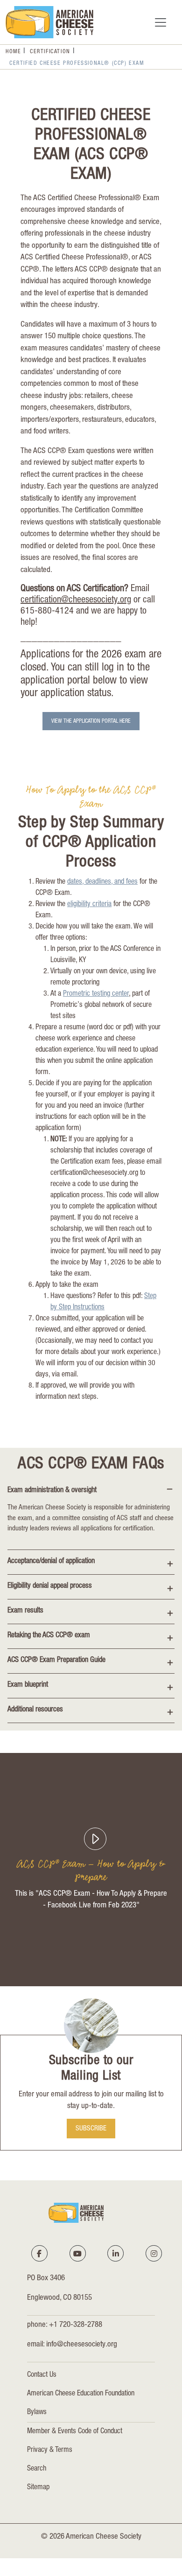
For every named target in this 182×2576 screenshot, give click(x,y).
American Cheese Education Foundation (81, 2394)
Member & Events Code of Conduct (75, 2432)
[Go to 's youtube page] (77, 2254)
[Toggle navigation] (161, 22)
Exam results (25, 1611)
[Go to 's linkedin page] (116, 2254)
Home (13, 52)
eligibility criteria (89, 905)
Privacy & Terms (50, 2450)
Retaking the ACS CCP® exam (49, 1636)
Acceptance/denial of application (51, 1562)
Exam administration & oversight (52, 1491)
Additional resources (35, 1710)
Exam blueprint (28, 1685)
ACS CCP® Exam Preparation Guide (56, 1661)
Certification (50, 52)
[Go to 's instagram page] (154, 2254)
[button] (91, 1835)
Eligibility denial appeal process (50, 1586)
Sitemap (38, 2488)
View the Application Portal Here (91, 721)
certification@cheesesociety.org (76, 600)
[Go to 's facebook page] (39, 2254)
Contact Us (42, 2375)
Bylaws (37, 2413)
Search (37, 2469)
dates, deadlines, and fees (102, 882)
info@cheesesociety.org (82, 2345)
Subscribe (91, 2129)
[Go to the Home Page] (49, 22)
